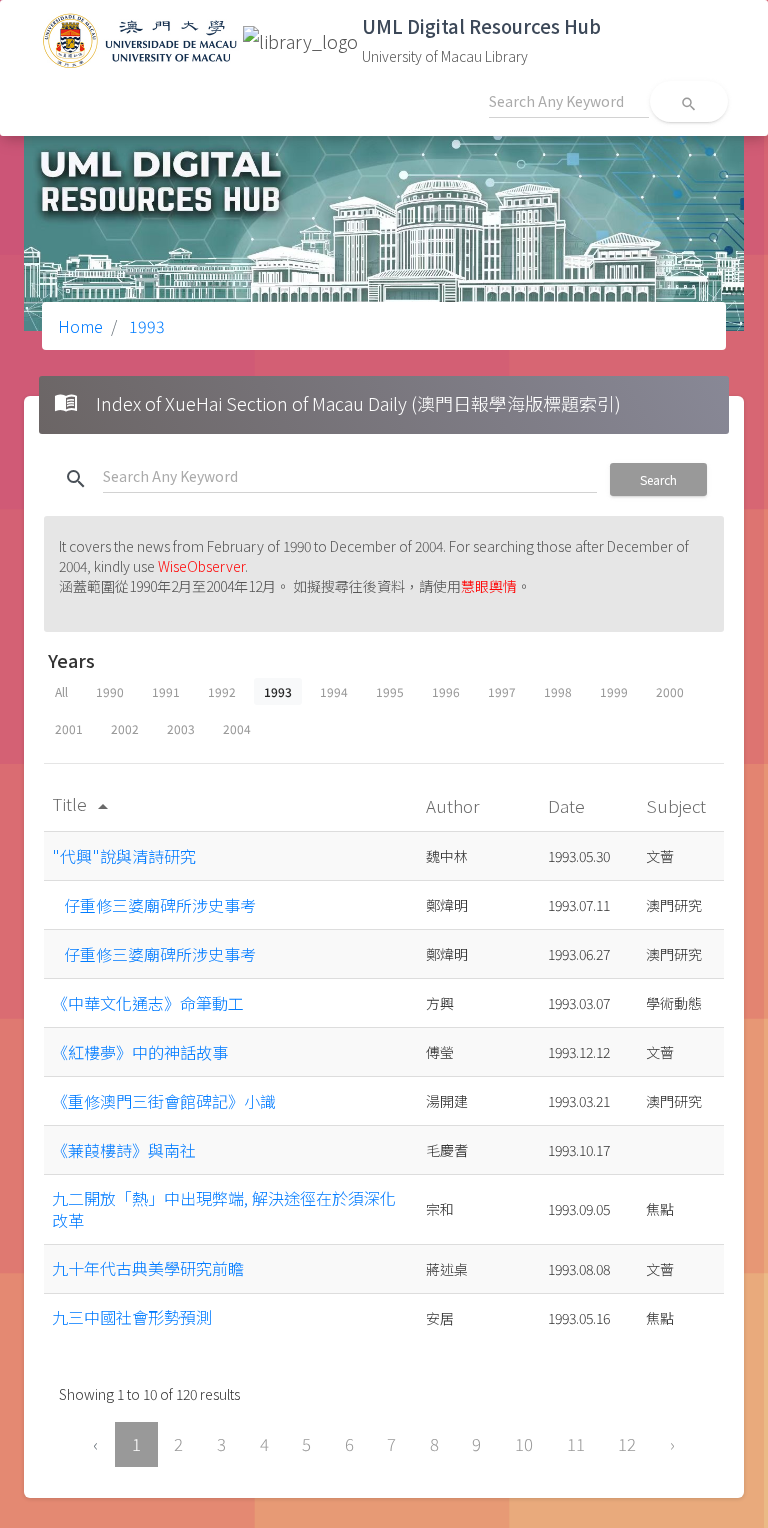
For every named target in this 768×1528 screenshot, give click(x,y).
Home (80, 326)
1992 (222, 691)
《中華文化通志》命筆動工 (148, 1003)
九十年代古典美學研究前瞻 (148, 1268)
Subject (678, 805)
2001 (69, 728)
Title (83, 803)
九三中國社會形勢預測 (132, 1317)
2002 (125, 728)
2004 (237, 728)
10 (524, 1444)
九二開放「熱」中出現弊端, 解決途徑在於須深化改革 (224, 1209)
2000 (670, 691)
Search (658, 479)
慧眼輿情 (489, 586)
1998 (558, 691)
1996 (446, 691)
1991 (166, 691)
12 (627, 1444)
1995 (390, 691)
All (61, 691)
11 (576, 1444)
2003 (181, 728)
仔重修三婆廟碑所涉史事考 (154, 905)
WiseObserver (201, 566)
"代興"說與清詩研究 (124, 856)
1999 (614, 691)
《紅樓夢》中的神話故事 (140, 1052)
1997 (502, 691)
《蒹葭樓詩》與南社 (124, 1150)
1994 (334, 691)
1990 (110, 691)
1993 (145, 326)
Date (568, 805)
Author (454, 805)
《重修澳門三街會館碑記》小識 (164, 1101)
